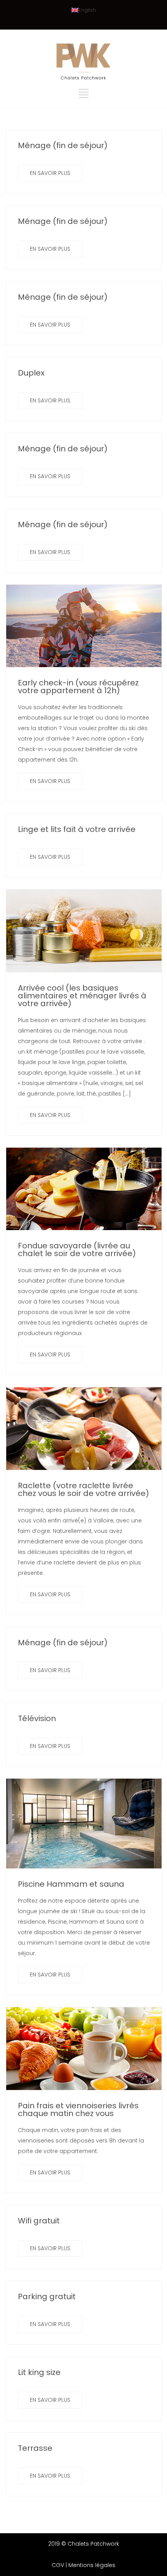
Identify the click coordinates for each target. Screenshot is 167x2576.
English (87, 10)
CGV (58, 2565)
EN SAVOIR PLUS (50, 173)
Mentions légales (92, 2565)
